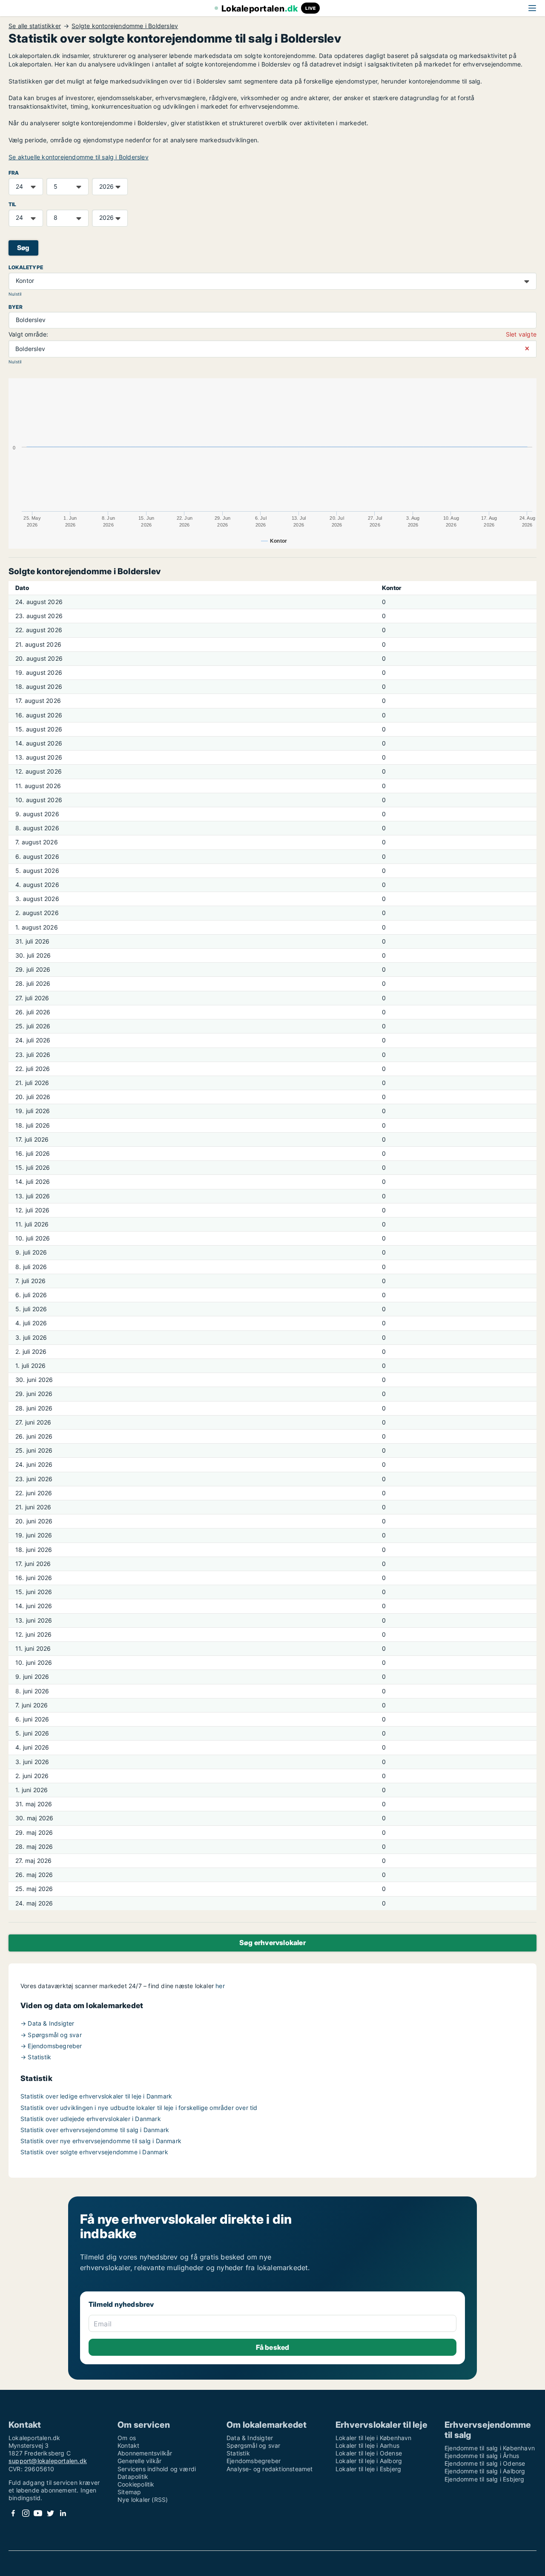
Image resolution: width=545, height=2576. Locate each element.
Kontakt (128, 2445)
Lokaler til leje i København (374, 2438)
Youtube (38, 2513)
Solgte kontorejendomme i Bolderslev (125, 26)
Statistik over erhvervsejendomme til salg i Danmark (95, 2130)
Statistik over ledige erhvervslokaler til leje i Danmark (96, 2096)
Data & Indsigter (250, 2438)
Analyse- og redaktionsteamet (270, 2469)
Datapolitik (133, 2477)
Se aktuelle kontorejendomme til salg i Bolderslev (79, 157)
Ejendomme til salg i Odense (485, 2463)
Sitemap (129, 2492)
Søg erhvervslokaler (272, 1943)
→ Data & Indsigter (47, 2023)
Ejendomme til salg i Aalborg (485, 2471)
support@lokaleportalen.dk (48, 2461)
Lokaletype (26, 267)
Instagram (26, 2513)
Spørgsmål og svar (253, 2445)
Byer (16, 307)
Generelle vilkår (139, 2461)
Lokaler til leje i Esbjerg (368, 2469)
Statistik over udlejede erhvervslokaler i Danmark (91, 2119)
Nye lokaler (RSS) (143, 2500)
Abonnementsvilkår (145, 2453)
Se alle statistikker (35, 26)
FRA (14, 173)
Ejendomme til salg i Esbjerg (485, 2479)
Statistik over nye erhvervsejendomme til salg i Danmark (101, 2141)
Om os (127, 2438)
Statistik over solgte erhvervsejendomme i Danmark (94, 2152)
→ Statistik (36, 2057)
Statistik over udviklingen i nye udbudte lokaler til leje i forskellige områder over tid (139, 2108)
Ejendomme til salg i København (490, 2448)
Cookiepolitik (136, 2484)
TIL (13, 204)
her (220, 1986)
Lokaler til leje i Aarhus (367, 2445)
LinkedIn (63, 2513)
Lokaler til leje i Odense (369, 2453)
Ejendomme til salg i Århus (482, 2456)
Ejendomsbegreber (254, 2461)
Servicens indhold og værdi (157, 2469)
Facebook (13, 2513)
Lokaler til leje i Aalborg (369, 2461)
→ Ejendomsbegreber (51, 2046)
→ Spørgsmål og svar (51, 2035)
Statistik (238, 2453)
